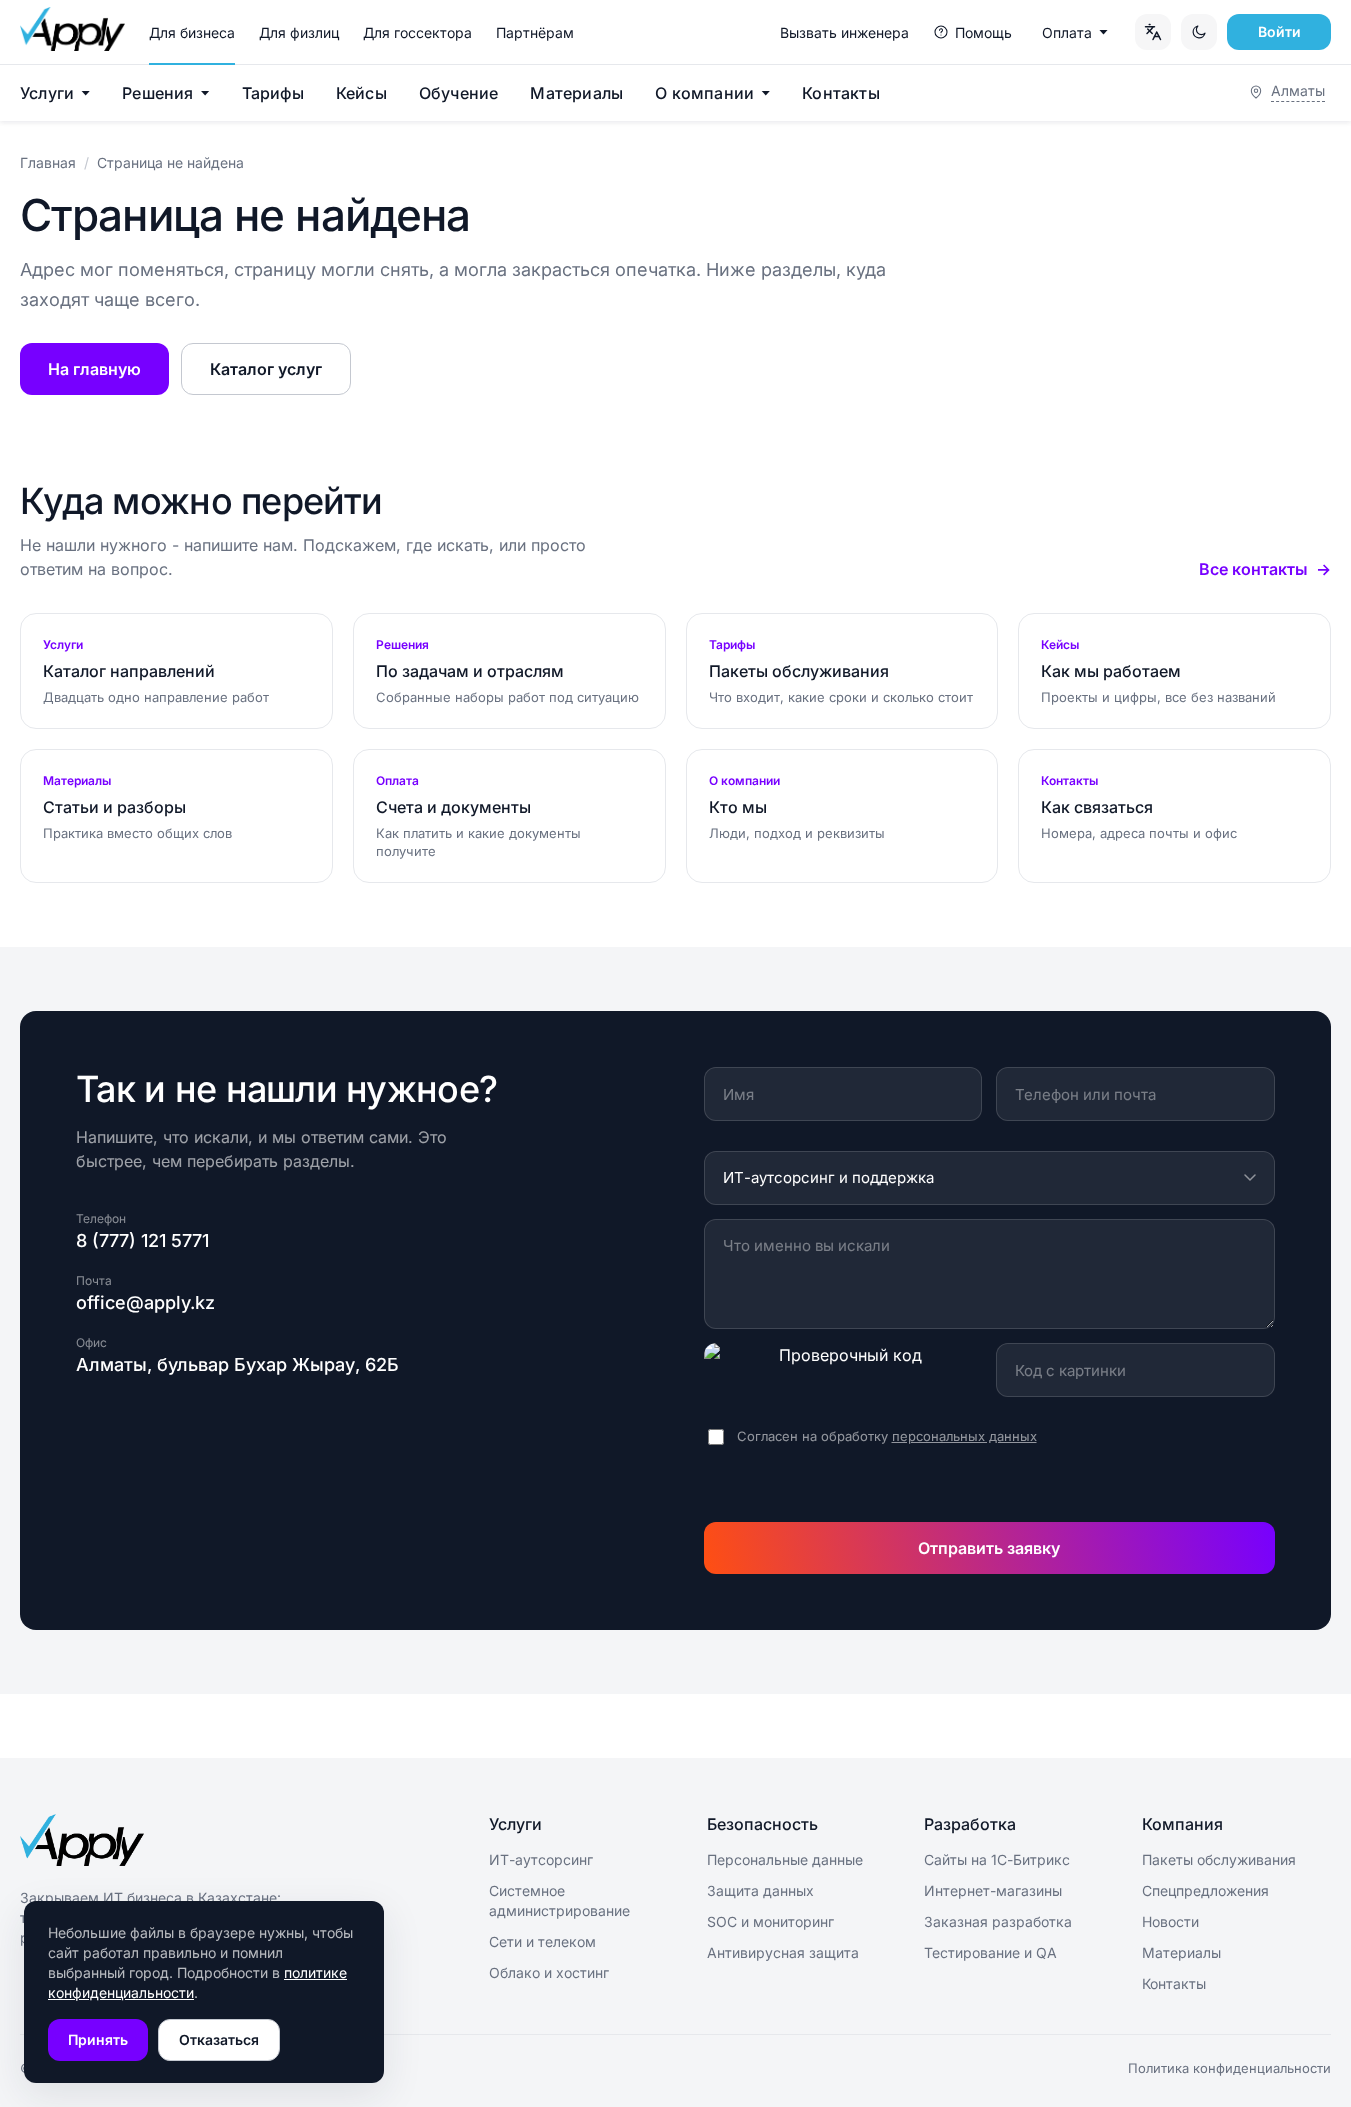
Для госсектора (417, 32)
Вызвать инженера (844, 32)
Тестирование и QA (990, 1952)
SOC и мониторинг (770, 1921)
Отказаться (219, 2039)
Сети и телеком (542, 1941)
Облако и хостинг (549, 1972)
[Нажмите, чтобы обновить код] (843, 1370)
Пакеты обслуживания (1219, 1859)
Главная (48, 162)
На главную (94, 369)
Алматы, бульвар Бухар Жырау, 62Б (237, 1364)
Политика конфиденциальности (1229, 2068)
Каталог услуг (266, 369)
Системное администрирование (559, 1900)
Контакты (841, 93)
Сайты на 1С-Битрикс (997, 1859)
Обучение (459, 93)
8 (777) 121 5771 (142, 1240)
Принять (98, 2039)
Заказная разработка (998, 1921)
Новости (1170, 1921)
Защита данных (760, 1890)
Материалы (576, 93)
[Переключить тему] (1199, 32)
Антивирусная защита (783, 1952)
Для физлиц (299, 32)
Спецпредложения (1205, 1890)
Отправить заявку (989, 1548)
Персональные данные (785, 1859)
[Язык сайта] (1153, 32)
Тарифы (273, 93)
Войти (1279, 31)
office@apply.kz (145, 1302)
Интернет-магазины (993, 1890)
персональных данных (964, 1436)
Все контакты (1253, 569)
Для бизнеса (192, 32)
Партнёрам (535, 32)
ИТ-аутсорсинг (541, 1859)
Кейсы (361, 93)
